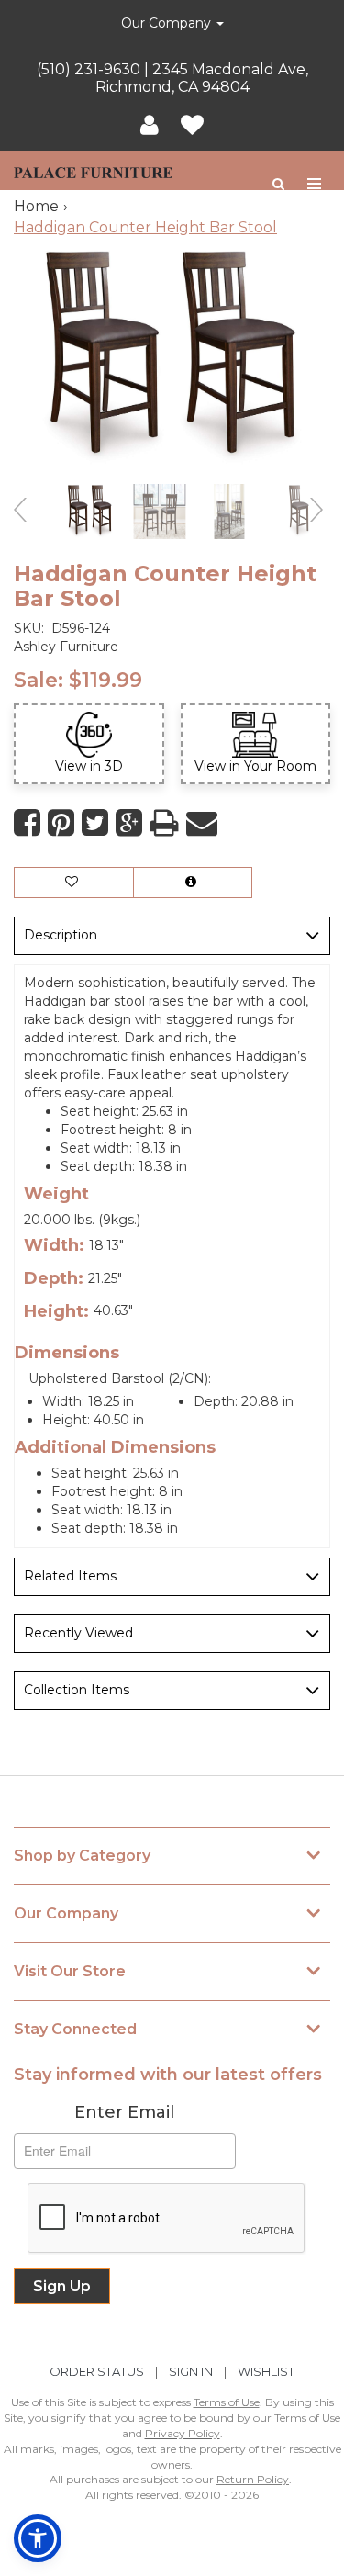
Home (36, 206)
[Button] (315, 184)
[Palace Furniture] (93, 170)
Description (61, 935)
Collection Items (77, 1690)
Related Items (70, 1576)
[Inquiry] (193, 883)
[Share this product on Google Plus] (129, 823)
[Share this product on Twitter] (95, 823)
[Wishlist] (192, 126)
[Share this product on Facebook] (27, 823)
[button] (150, 126)
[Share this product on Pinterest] (61, 823)
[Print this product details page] (164, 823)
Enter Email (124, 2112)
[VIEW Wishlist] (74, 883)
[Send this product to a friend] (202, 823)
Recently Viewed (78, 1633)
